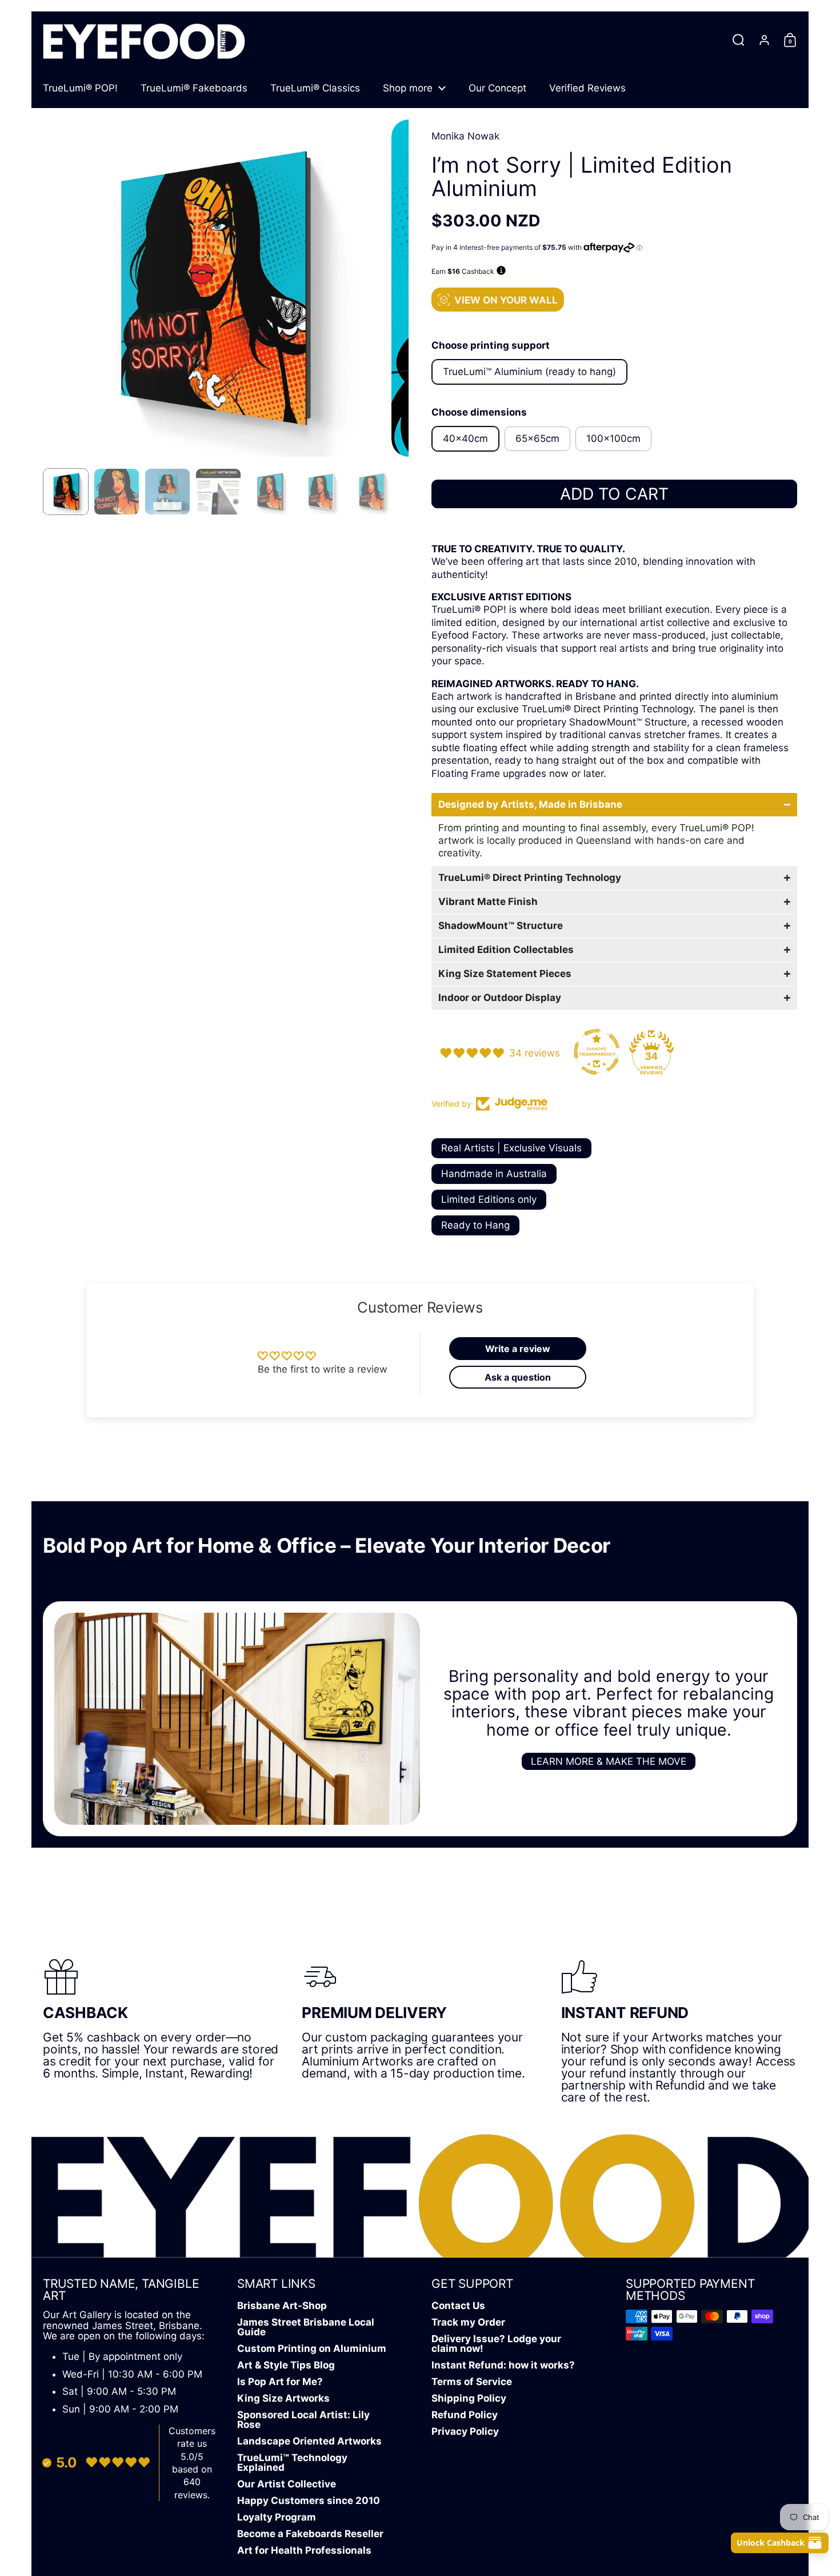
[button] (739, 40)
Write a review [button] (518, 1349)
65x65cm (537, 438)
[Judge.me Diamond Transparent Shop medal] (597, 1052)
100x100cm (613, 438)
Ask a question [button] (518, 1377)
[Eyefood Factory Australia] (144, 40)
